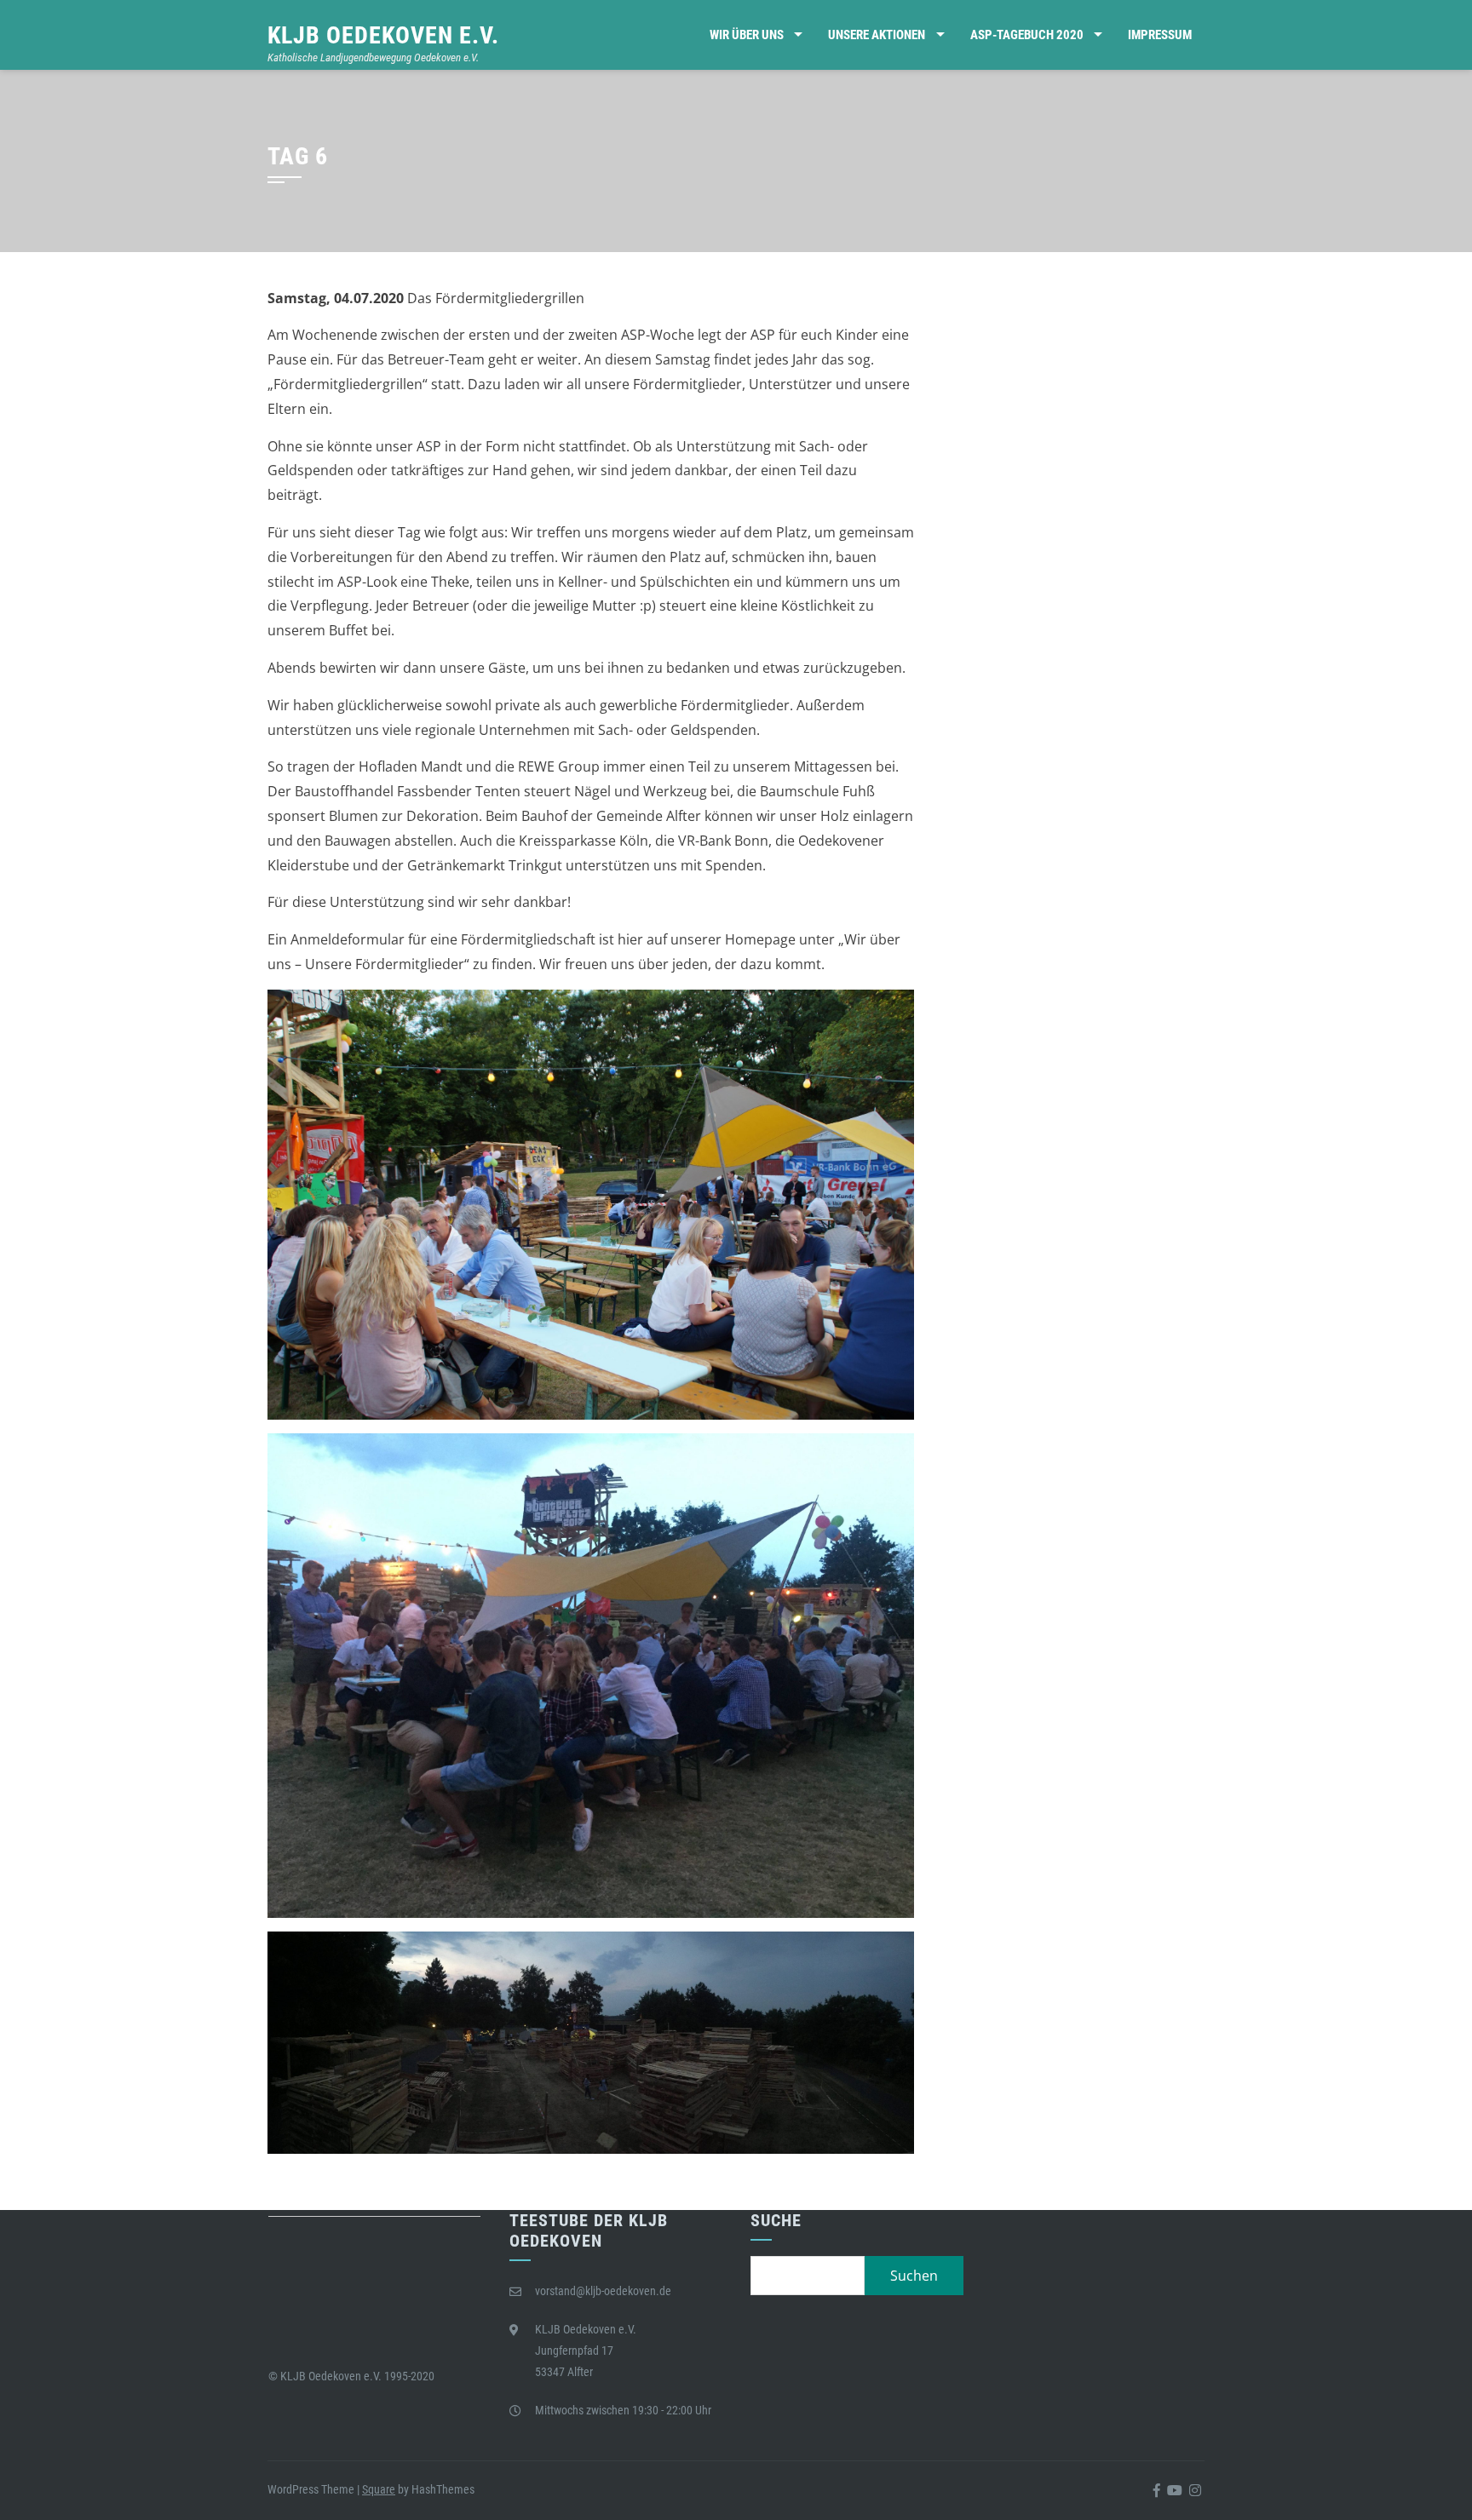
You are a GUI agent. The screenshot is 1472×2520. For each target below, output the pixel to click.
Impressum (1160, 35)
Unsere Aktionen (877, 35)
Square (379, 2489)
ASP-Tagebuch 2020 (1027, 35)
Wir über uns (747, 35)
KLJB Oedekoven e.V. (383, 35)
